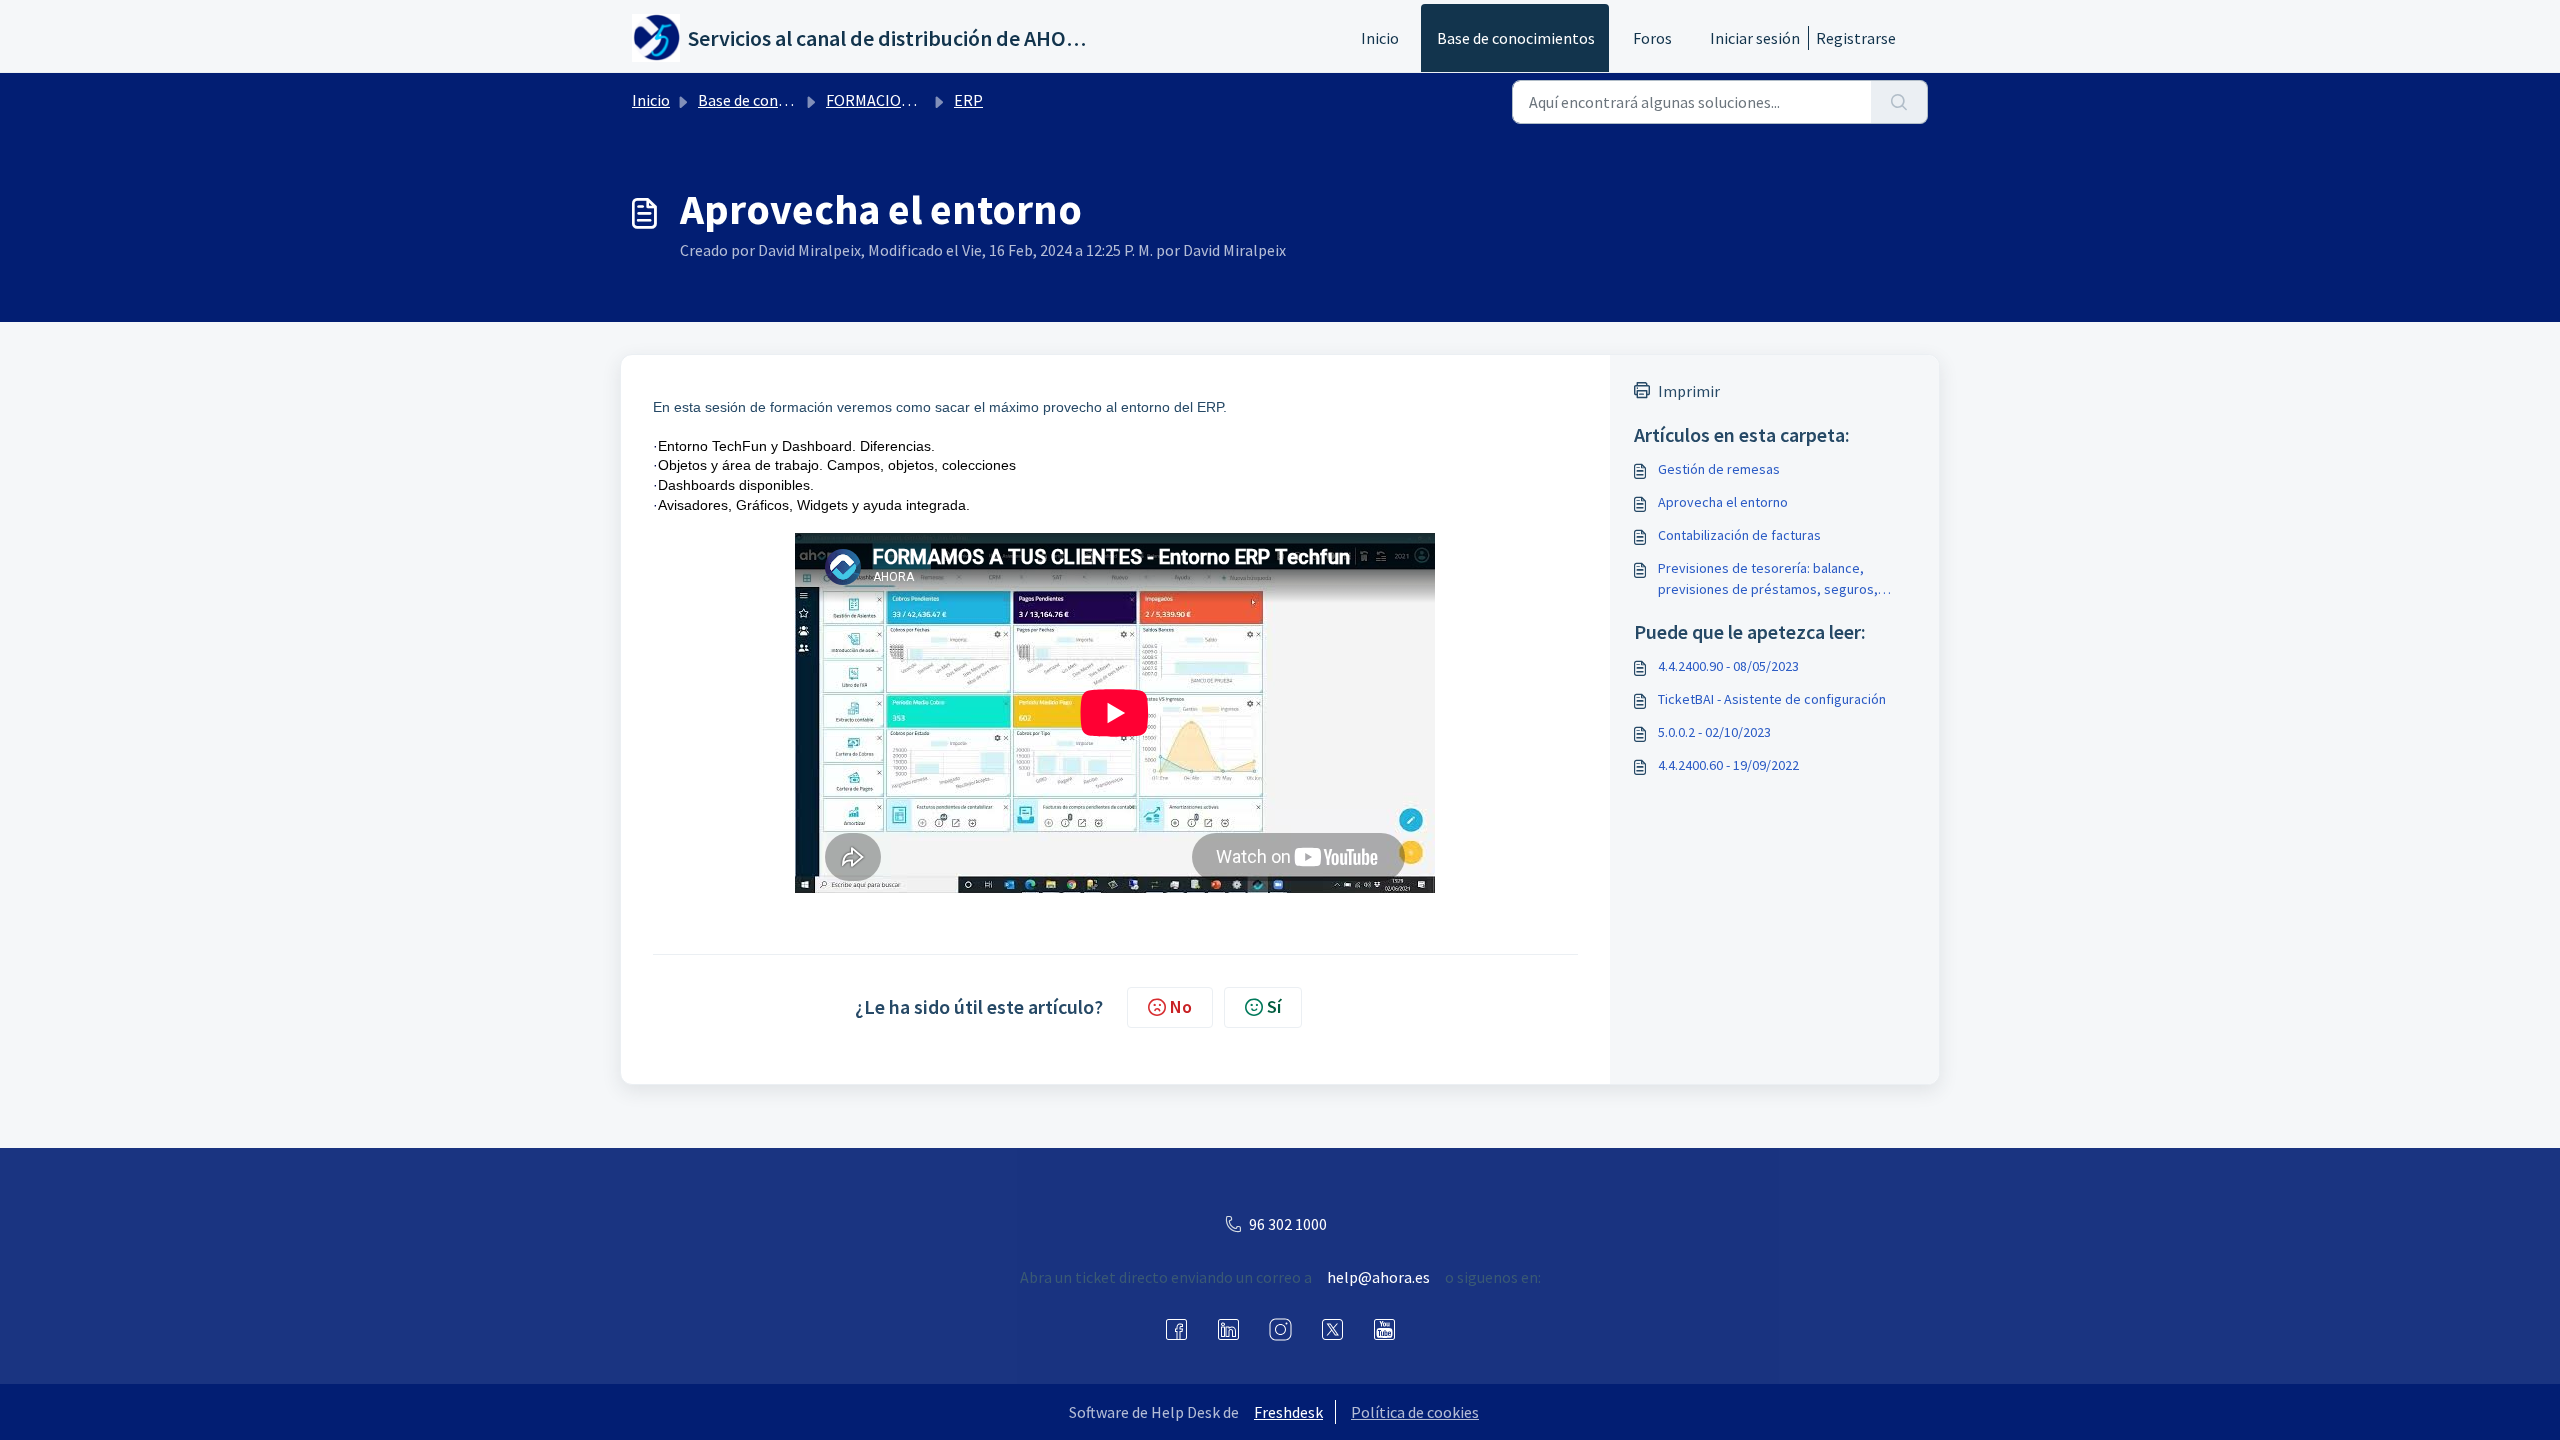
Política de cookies (1415, 1412)
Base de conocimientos (1516, 38)
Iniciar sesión (1755, 38)
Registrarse (1856, 38)
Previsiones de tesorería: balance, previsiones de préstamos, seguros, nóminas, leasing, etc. (1768, 579)
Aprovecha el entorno (1723, 502)
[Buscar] (1899, 102)
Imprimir (1689, 391)
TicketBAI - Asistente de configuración (1772, 699)
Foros (1652, 38)
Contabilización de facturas (1739, 535)
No (1181, 1006)
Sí (1274, 1006)
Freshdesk (1288, 1412)
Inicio (1380, 38)
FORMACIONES (877, 100)
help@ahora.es (1378, 1277)
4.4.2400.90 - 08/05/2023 (1728, 666)
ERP (968, 100)
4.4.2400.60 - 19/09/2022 (1728, 765)
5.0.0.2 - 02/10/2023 (1714, 732)
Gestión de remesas (1719, 469)
